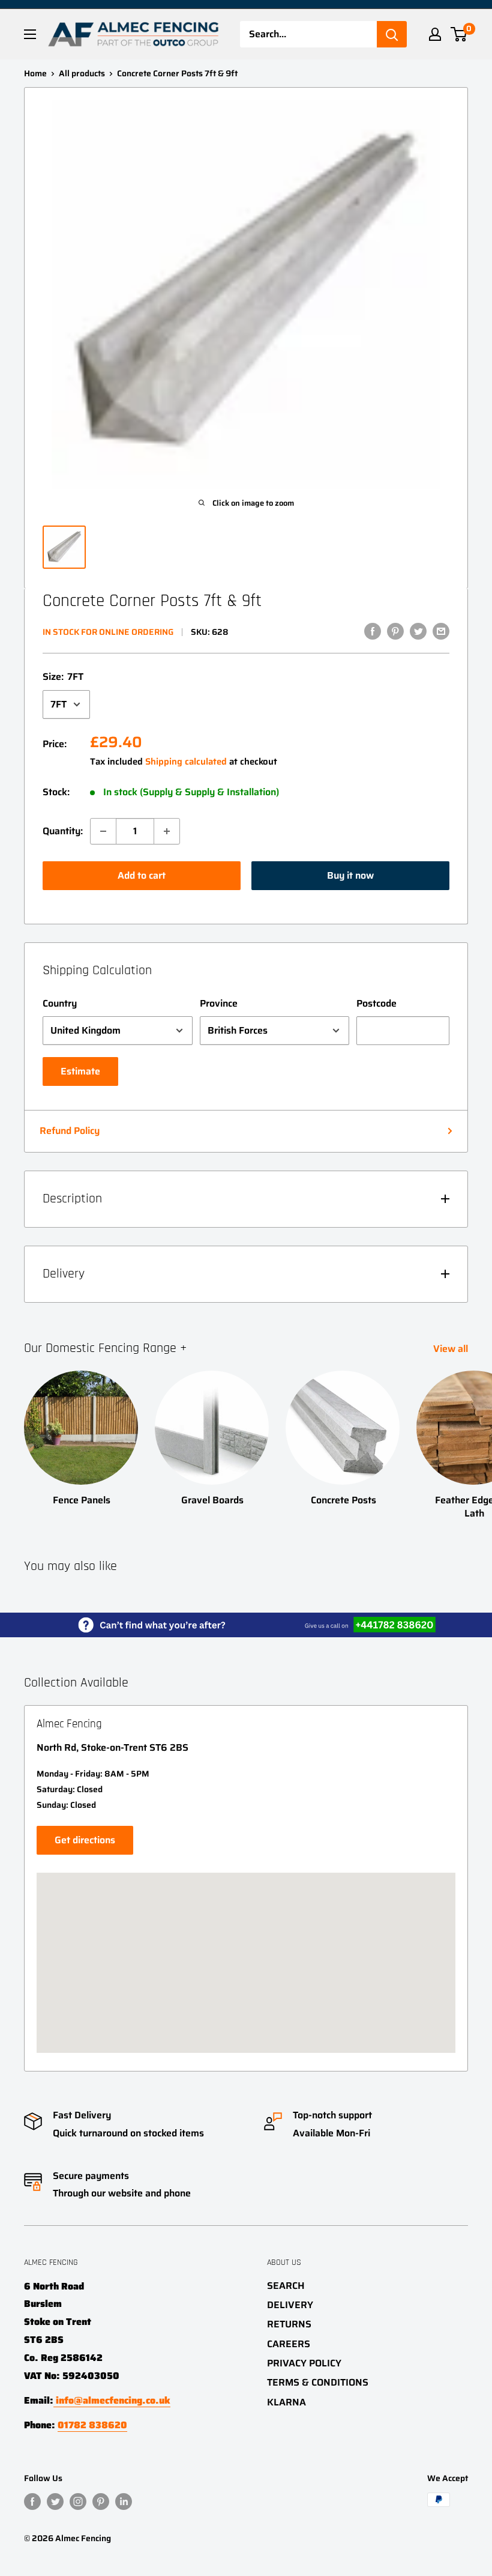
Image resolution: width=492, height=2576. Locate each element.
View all (452, 1349)
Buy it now (350, 875)
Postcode (376, 1003)
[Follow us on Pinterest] (101, 2501)
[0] (459, 34)
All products (82, 73)
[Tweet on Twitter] (418, 631)
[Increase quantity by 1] (167, 831)
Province (219, 1003)
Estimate (80, 1071)
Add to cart (142, 875)
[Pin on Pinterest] (395, 631)
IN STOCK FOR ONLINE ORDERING (108, 632)
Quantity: (63, 831)
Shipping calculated (186, 762)
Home (35, 73)
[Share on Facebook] (373, 631)
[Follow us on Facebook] (32, 2501)
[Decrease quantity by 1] (103, 831)
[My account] (435, 34)
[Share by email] (441, 631)
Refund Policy (70, 1131)
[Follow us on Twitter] (55, 2501)
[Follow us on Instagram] (78, 2501)
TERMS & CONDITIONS (318, 2382)
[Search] (392, 34)
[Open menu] (30, 34)
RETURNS (289, 2324)
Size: (63, 677)
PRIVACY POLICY (304, 2363)
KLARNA (286, 2402)
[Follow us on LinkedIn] (124, 2501)
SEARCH (286, 2286)
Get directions (85, 1840)
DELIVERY (290, 2305)
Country (60, 1003)
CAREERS (289, 2344)
